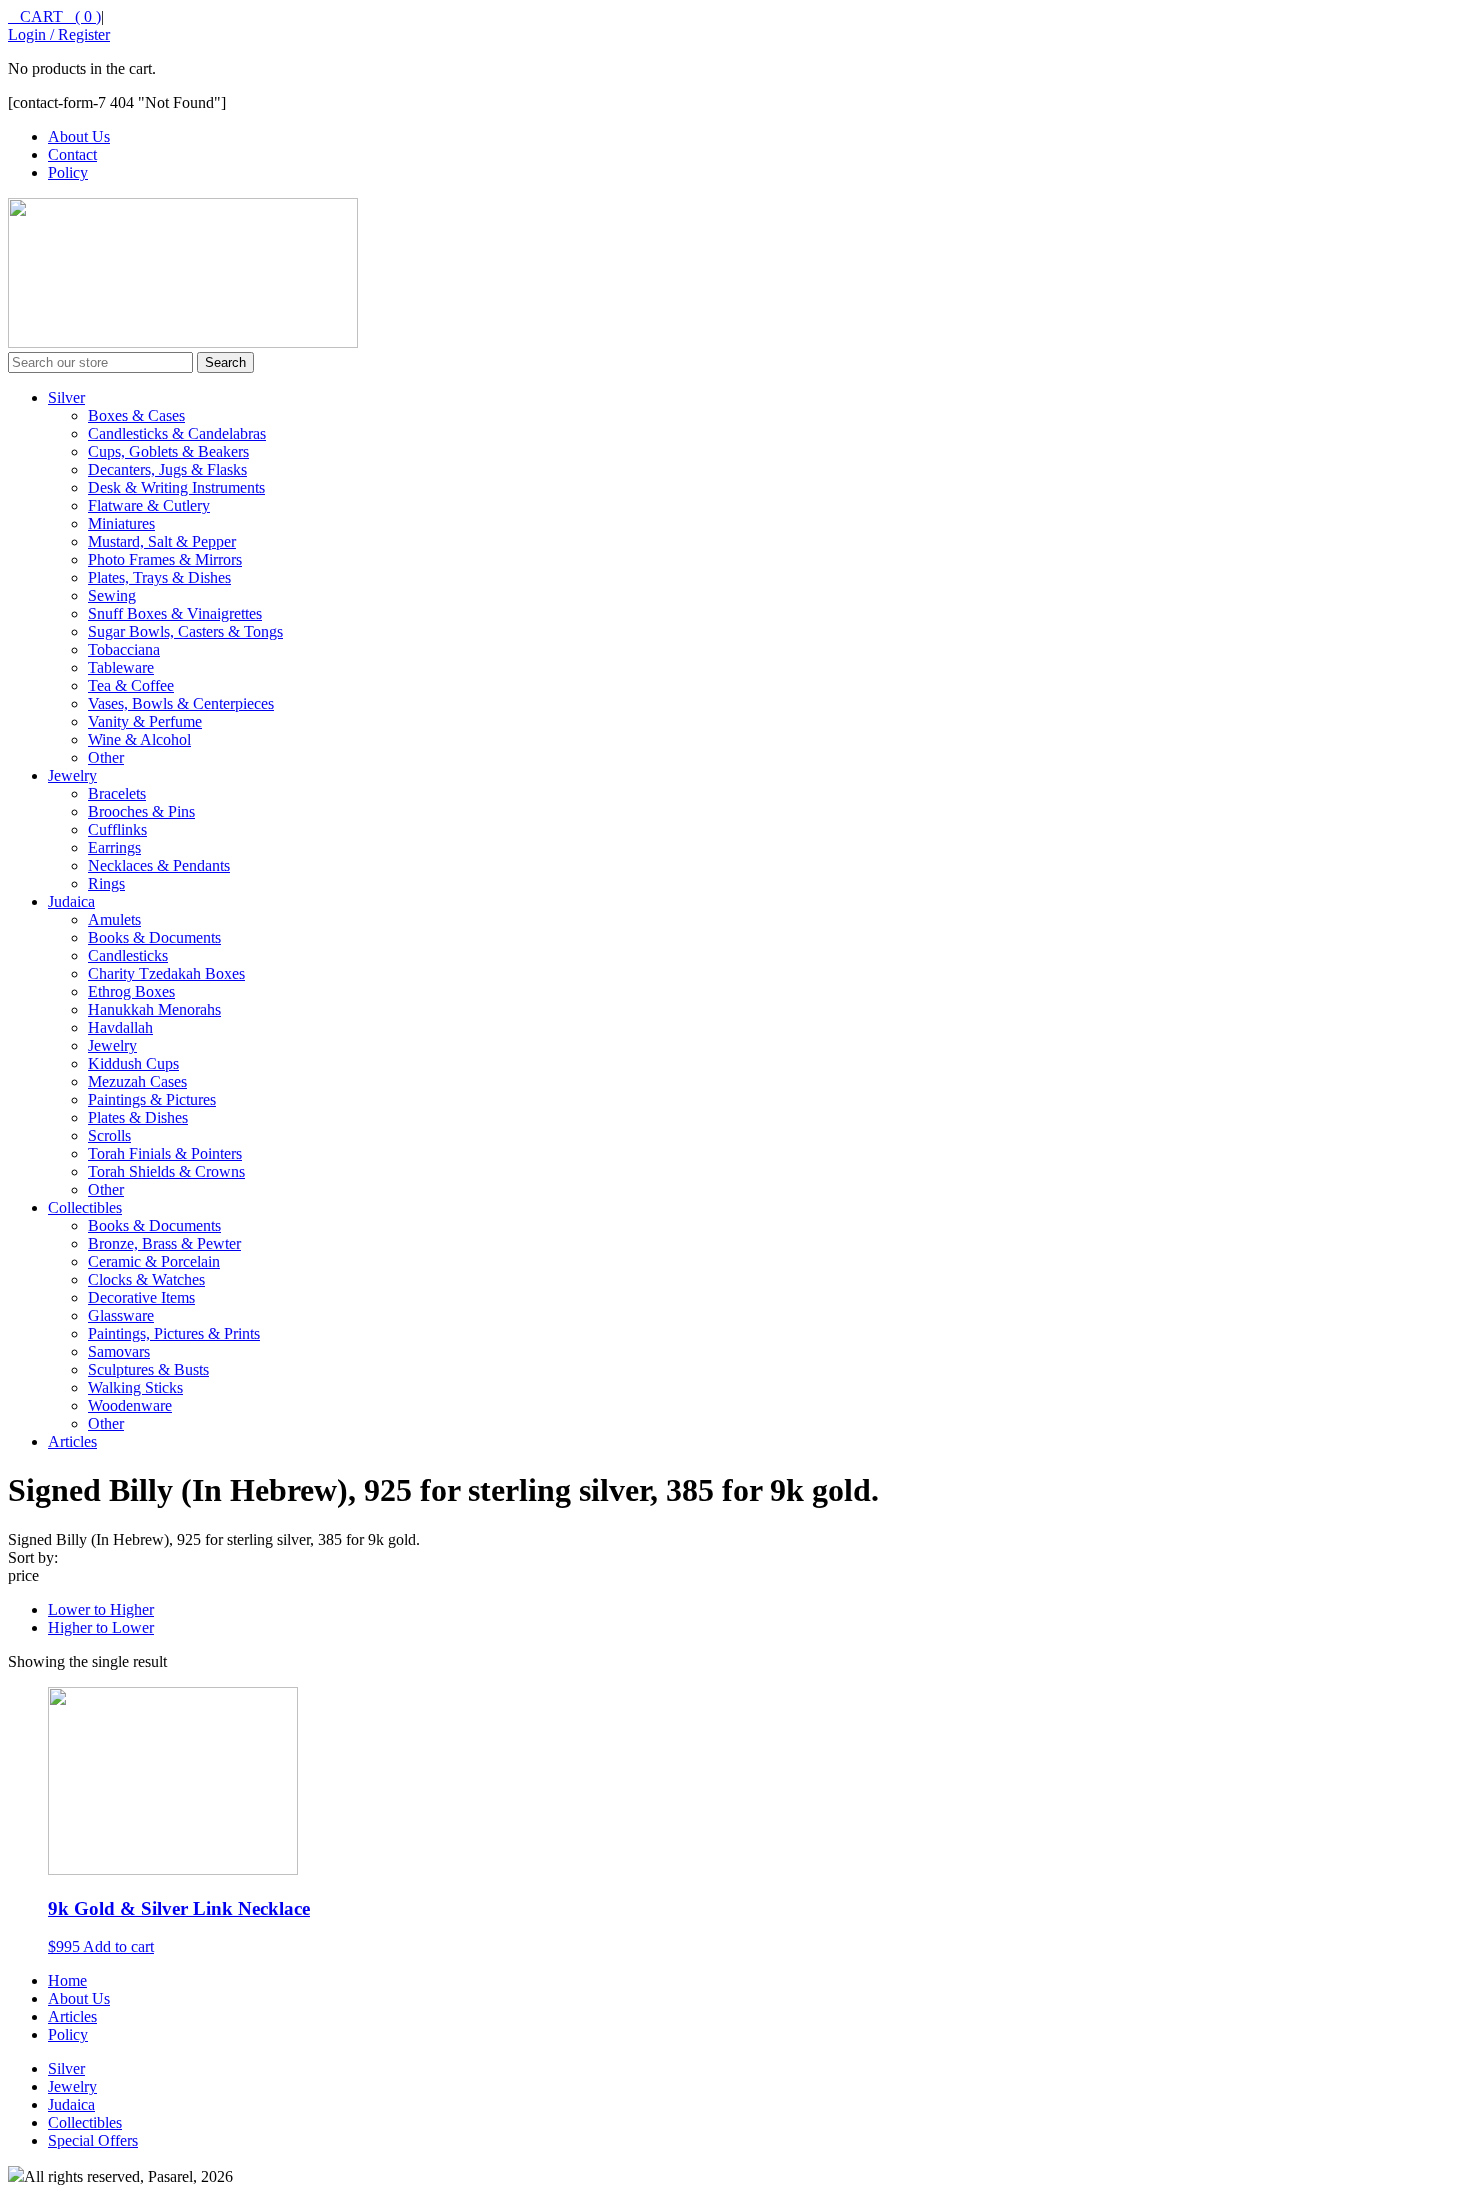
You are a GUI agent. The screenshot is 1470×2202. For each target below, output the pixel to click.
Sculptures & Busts (148, 1369)
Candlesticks (128, 955)
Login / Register (59, 34)
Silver (66, 397)
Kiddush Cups (133, 1063)
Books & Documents (154, 937)
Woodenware (130, 1405)
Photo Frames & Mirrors (165, 559)
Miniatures (121, 523)
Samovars (119, 1351)
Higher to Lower (101, 1627)
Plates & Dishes (138, 1117)
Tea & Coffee (131, 685)
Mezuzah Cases (137, 1081)
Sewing (112, 595)
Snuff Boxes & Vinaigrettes (175, 613)
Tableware (121, 667)
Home (67, 1980)
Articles (72, 1441)
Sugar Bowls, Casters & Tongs (185, 631)
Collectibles (85, 1207)
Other (106, 757)
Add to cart (118, 1946)
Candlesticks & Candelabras (177, 433)
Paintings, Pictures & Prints (174, 1333)
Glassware (121, 1315)
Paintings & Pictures (152, 1099)
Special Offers (93, 2140)
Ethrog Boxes (131, 991)
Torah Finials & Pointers (165, 1153)
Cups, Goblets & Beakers (168, 451)
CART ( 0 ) (54, 16)
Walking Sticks (135, 1387)
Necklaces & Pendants (159, 865)
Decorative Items (141, 1297)
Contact (72, 154)
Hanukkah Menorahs (154, 1009)
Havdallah (120, 1027)
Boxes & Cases (136, 415)
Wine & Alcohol (139, 739)
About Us (79, 136)
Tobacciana (124, 649)
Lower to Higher (101, 1609)
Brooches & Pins (141, 811)
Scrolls (109, 1135)
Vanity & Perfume (145, 721)
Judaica (71, 901)
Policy (68, 172)
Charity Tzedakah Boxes (166, 973)
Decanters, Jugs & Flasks (167, 469)
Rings (106, 883)
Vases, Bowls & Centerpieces (181, 703)
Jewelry (72, 775)
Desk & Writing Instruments (176, 487)
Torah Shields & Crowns (166, 1171)
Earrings (114, 847)
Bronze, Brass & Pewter (164, 1243)
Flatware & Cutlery (149, 505)
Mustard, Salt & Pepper (162, 541)
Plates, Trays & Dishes (159, 577)
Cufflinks (117, 829)
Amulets (114, 919)
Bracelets (117, 793)
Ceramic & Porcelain (154, 1261)
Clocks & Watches (146, 1279)
